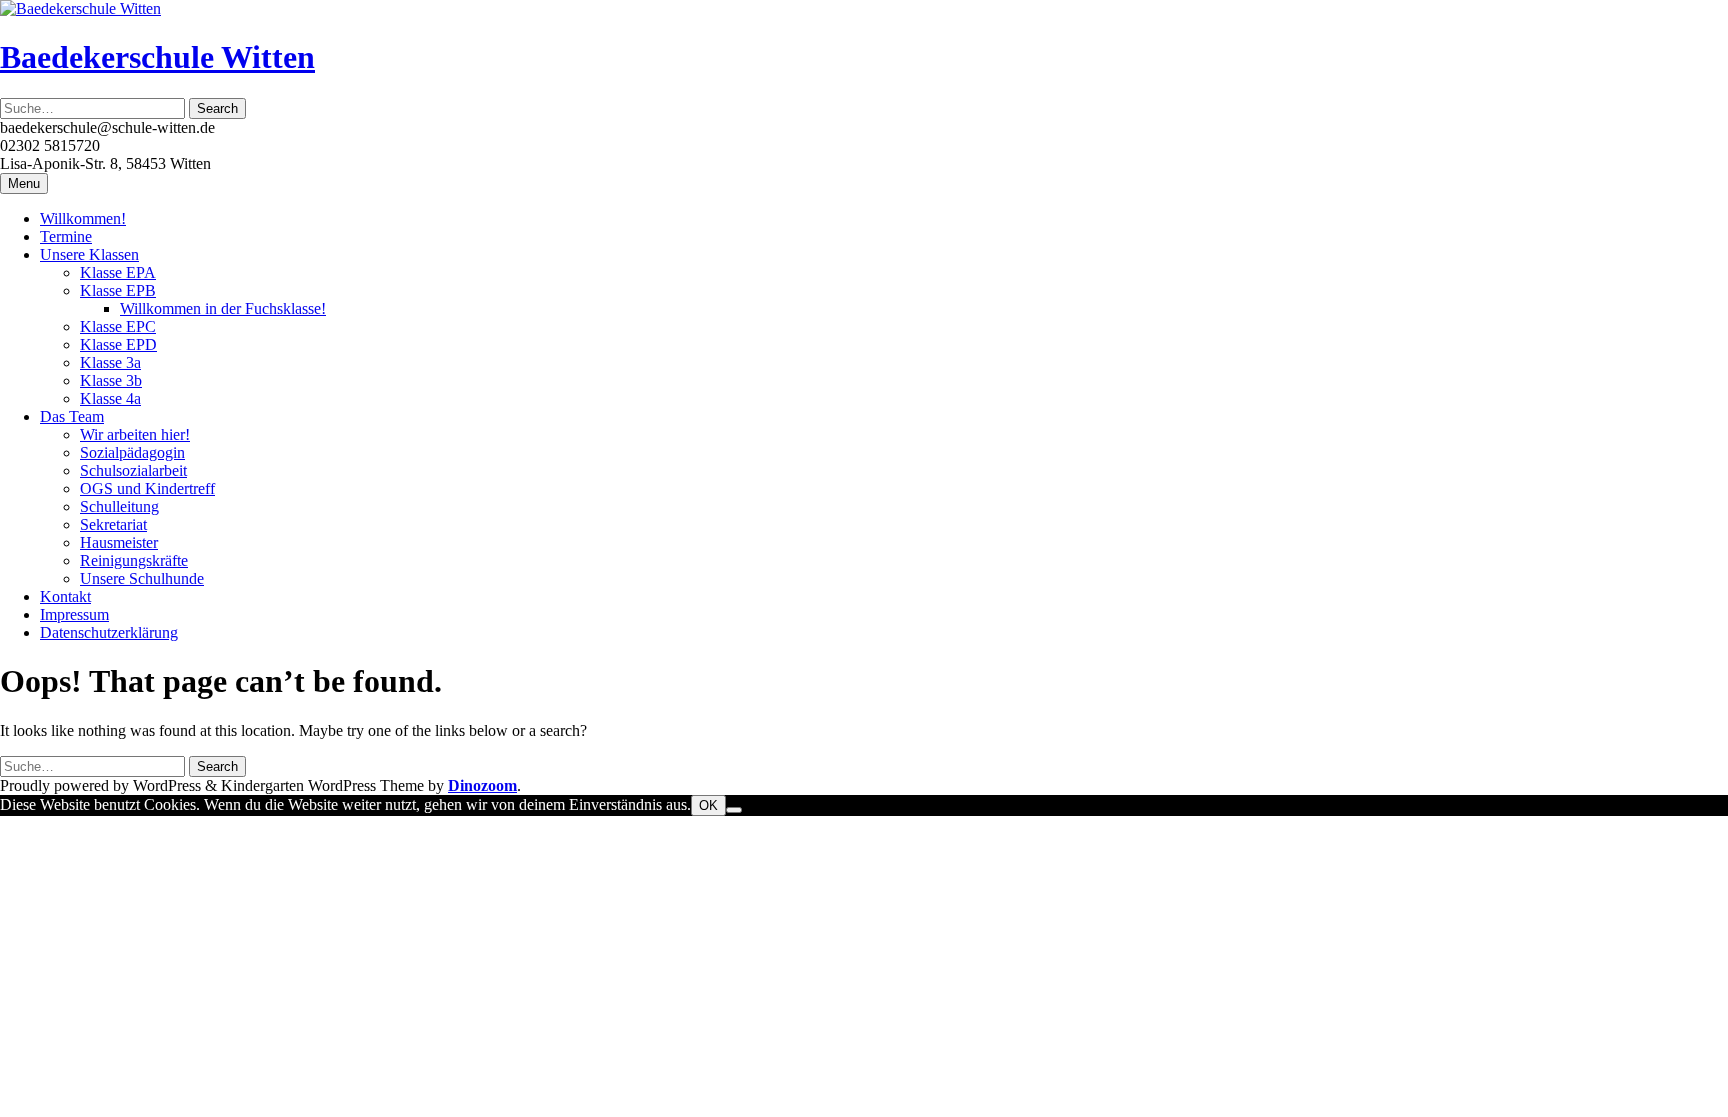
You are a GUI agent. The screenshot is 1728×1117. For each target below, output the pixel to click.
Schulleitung (119, 506)
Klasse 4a (110, 398)
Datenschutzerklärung (109, 632)
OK (708, 805)
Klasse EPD (118, 344)
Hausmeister (119, 542)
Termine (66, 236)
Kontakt (65, 596)
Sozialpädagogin (132, 452)
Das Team (72, 416)
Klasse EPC (118, 326)
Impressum (74, 614)
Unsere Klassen (89, 254)
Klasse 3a (110, 362)
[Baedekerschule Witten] (80, 8)
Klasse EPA (118, 272)
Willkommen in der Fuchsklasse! (223, 308)
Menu (24, 183)
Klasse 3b (111, 380)
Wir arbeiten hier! (135, 434)
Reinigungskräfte (134, 560)
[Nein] (734, 810)
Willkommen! (83, 218)
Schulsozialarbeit (133, 470)
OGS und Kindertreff (147, 488)
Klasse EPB (118, 290)
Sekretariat (113, 524)
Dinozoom (482, 785)
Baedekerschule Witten (157, 57)
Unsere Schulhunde (142, 578)
